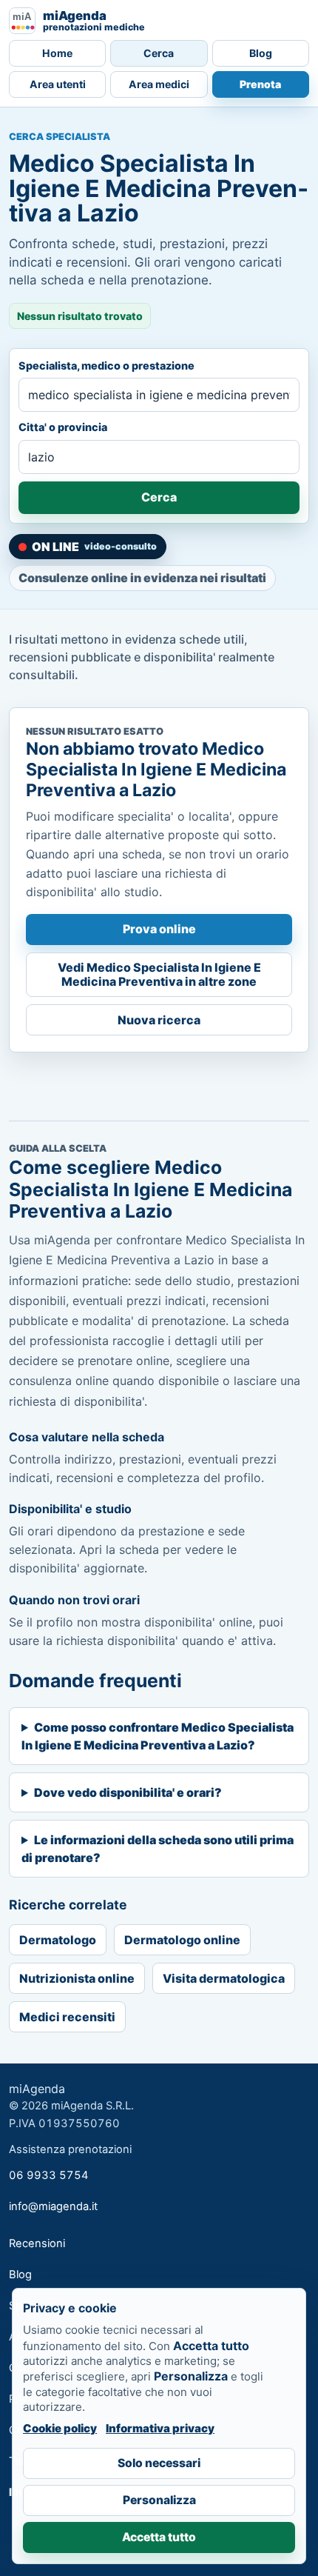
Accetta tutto (159, 2537)
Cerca (159, 53)
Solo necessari (159, 2463)
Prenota (260, 84)
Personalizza (159, 2500)
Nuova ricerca (159, 1020)
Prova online (159, 929)
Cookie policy (60, 2428)
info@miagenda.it (53, 2206)
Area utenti (58, 84)
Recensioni (37, 2243)
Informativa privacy (160, 2428)
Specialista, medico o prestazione (106, 366)
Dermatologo (58, 1940)
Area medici (159, 84)
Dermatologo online (182, 1940)
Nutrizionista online (77, 1978)
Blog (261, 53)
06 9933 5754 (49, 2175)
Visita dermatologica (224, 1978)
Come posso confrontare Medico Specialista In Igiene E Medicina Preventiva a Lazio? (158, 1736)
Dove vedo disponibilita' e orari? (128, 1792)
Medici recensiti (67, 2017)
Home (57, 53)
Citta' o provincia (63, 427)
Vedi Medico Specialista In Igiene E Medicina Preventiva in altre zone (159, 974)
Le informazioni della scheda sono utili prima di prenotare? (158, 1849)
